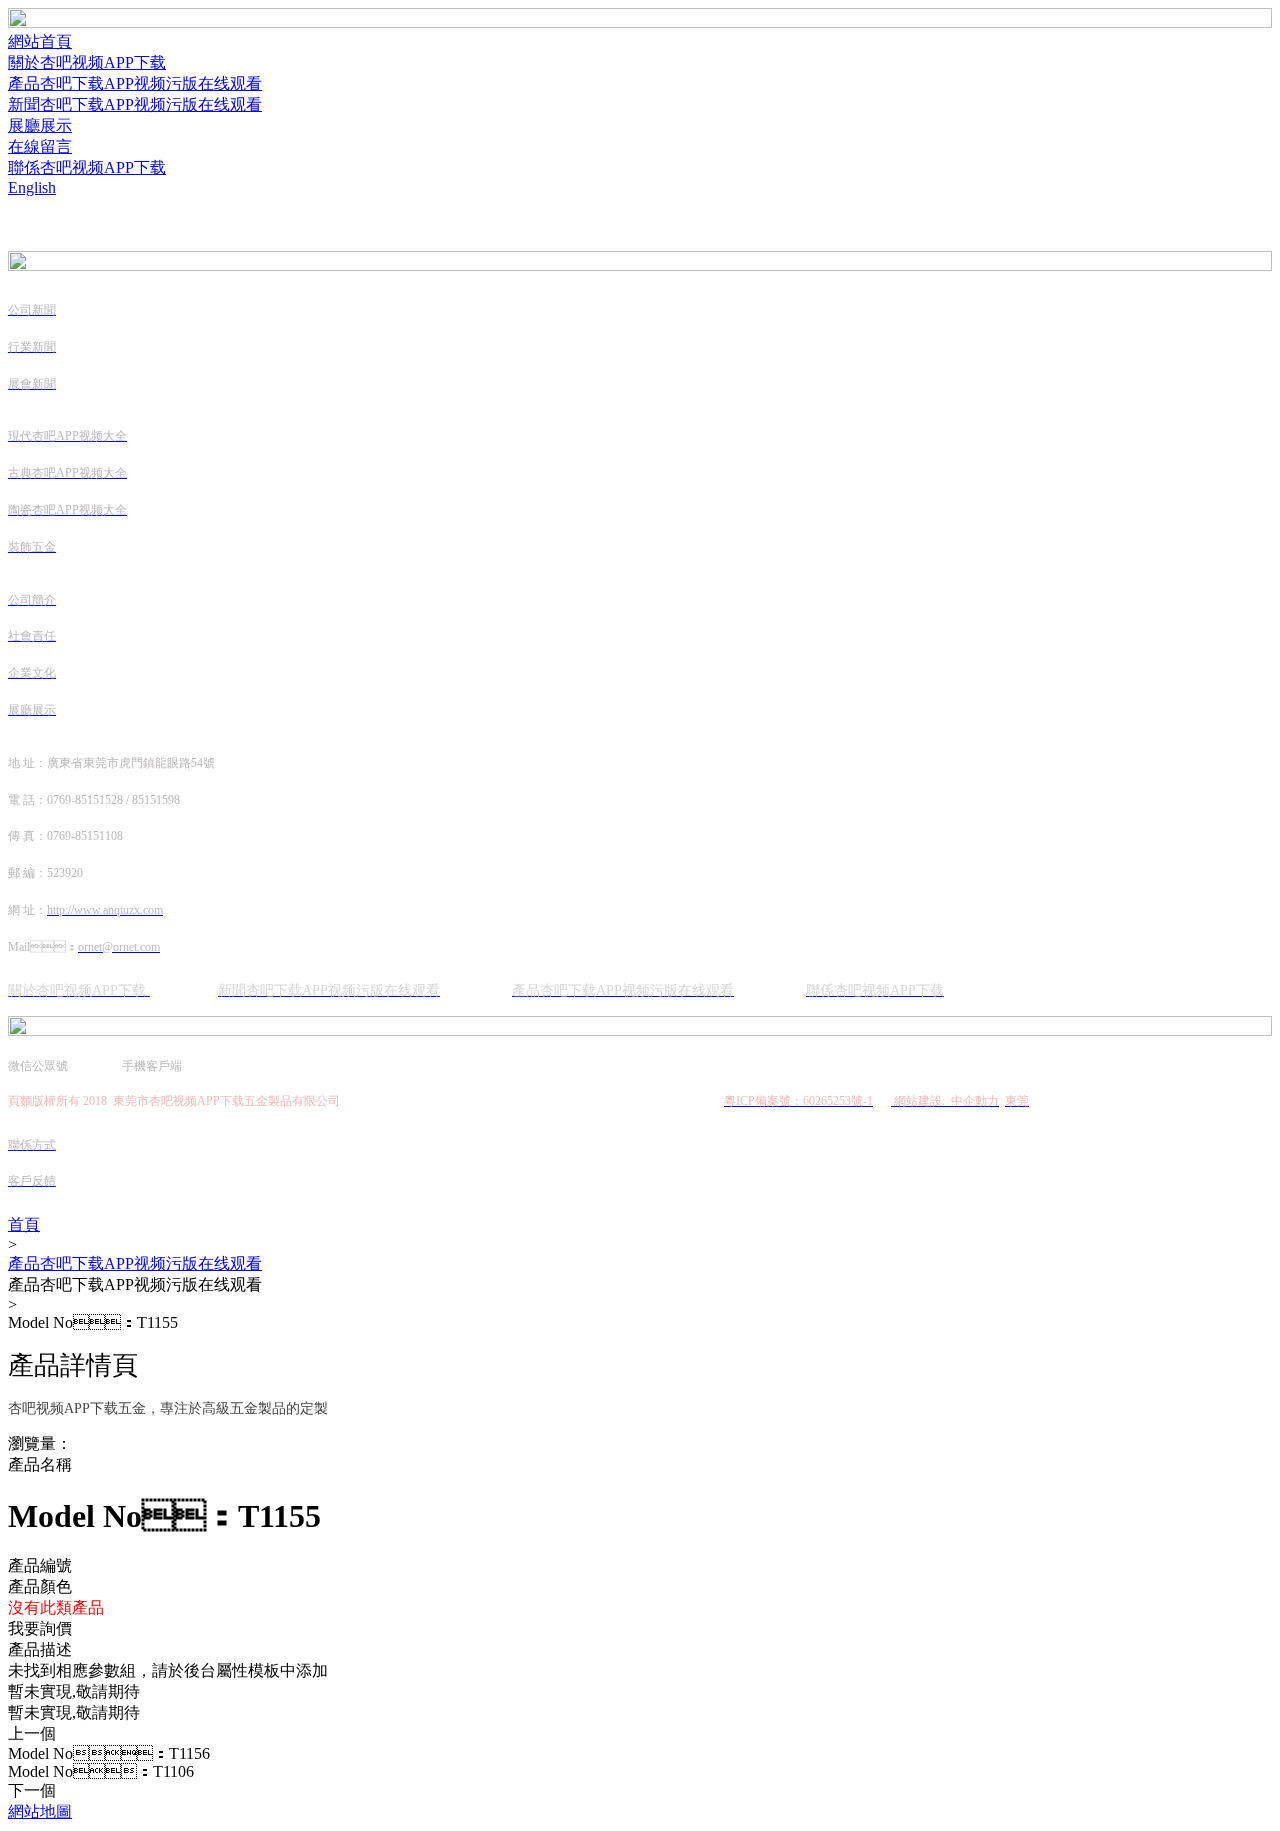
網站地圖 (40, 1811)
